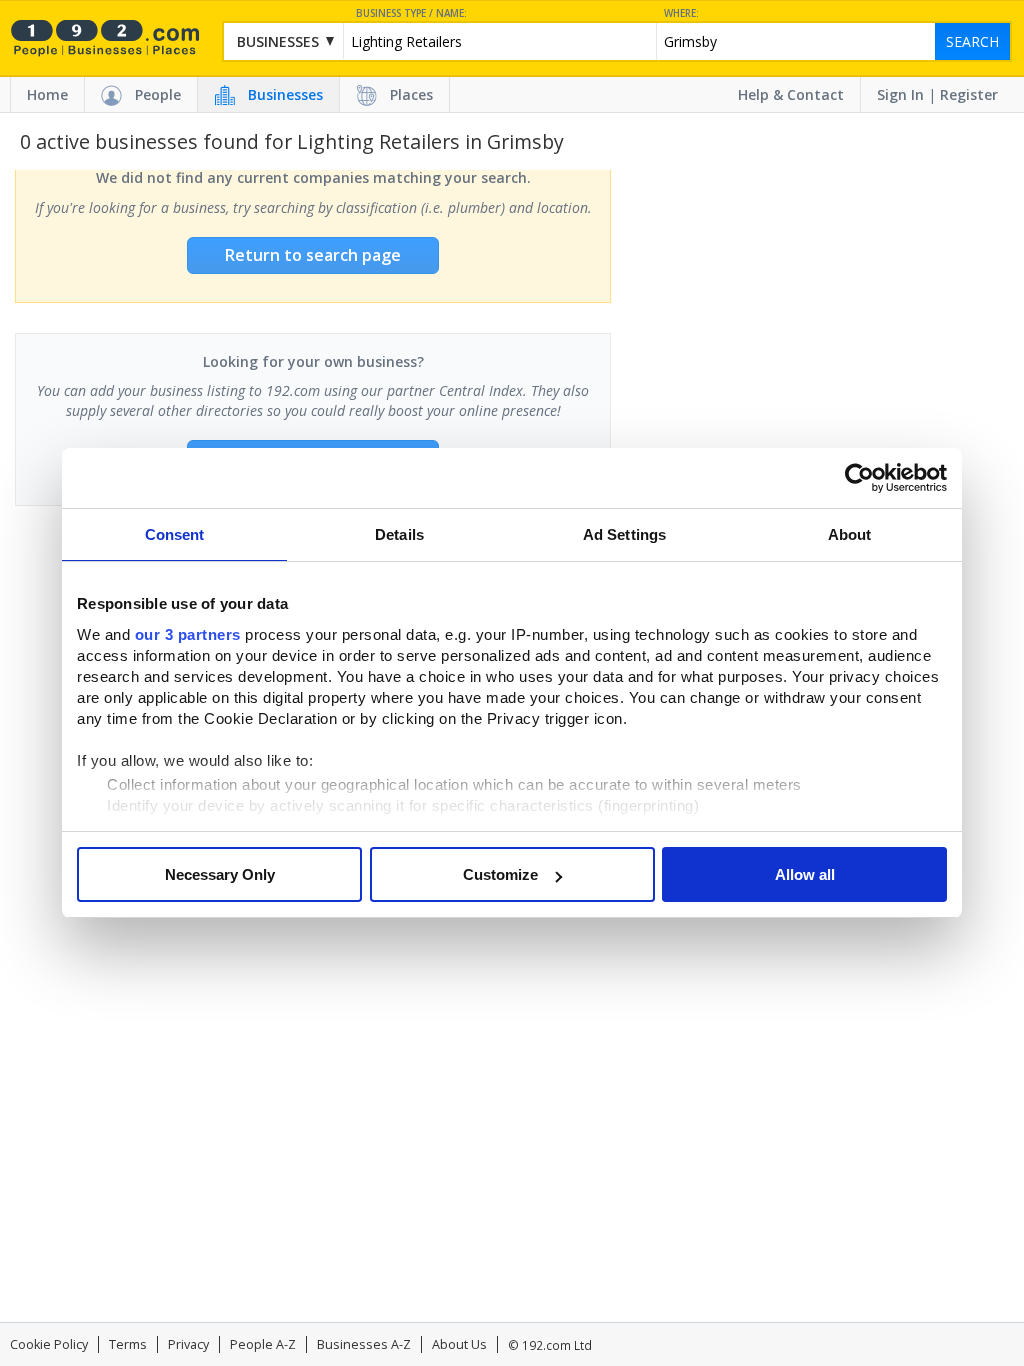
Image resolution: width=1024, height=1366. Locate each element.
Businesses (285, 94)
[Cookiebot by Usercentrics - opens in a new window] (859, 478)
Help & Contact (791, 94)
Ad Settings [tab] (624, 534)
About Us (459, 1344)
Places (411, 94)
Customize (500, 874)
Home (47, 94)
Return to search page (313, 255)
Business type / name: (411, 13)
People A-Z (263, 1344)
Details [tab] (399, 534)
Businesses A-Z (364, 1344)
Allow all (805, 874)
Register (969, 94)
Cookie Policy (49, 1344)
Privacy (188, 1344)
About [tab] (850, 534)
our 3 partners (188, 634)
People (158, 94)
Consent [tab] (175, 534)
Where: (681, 13)
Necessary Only (220, 874)
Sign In (900, 94)
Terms (128, 1344)
